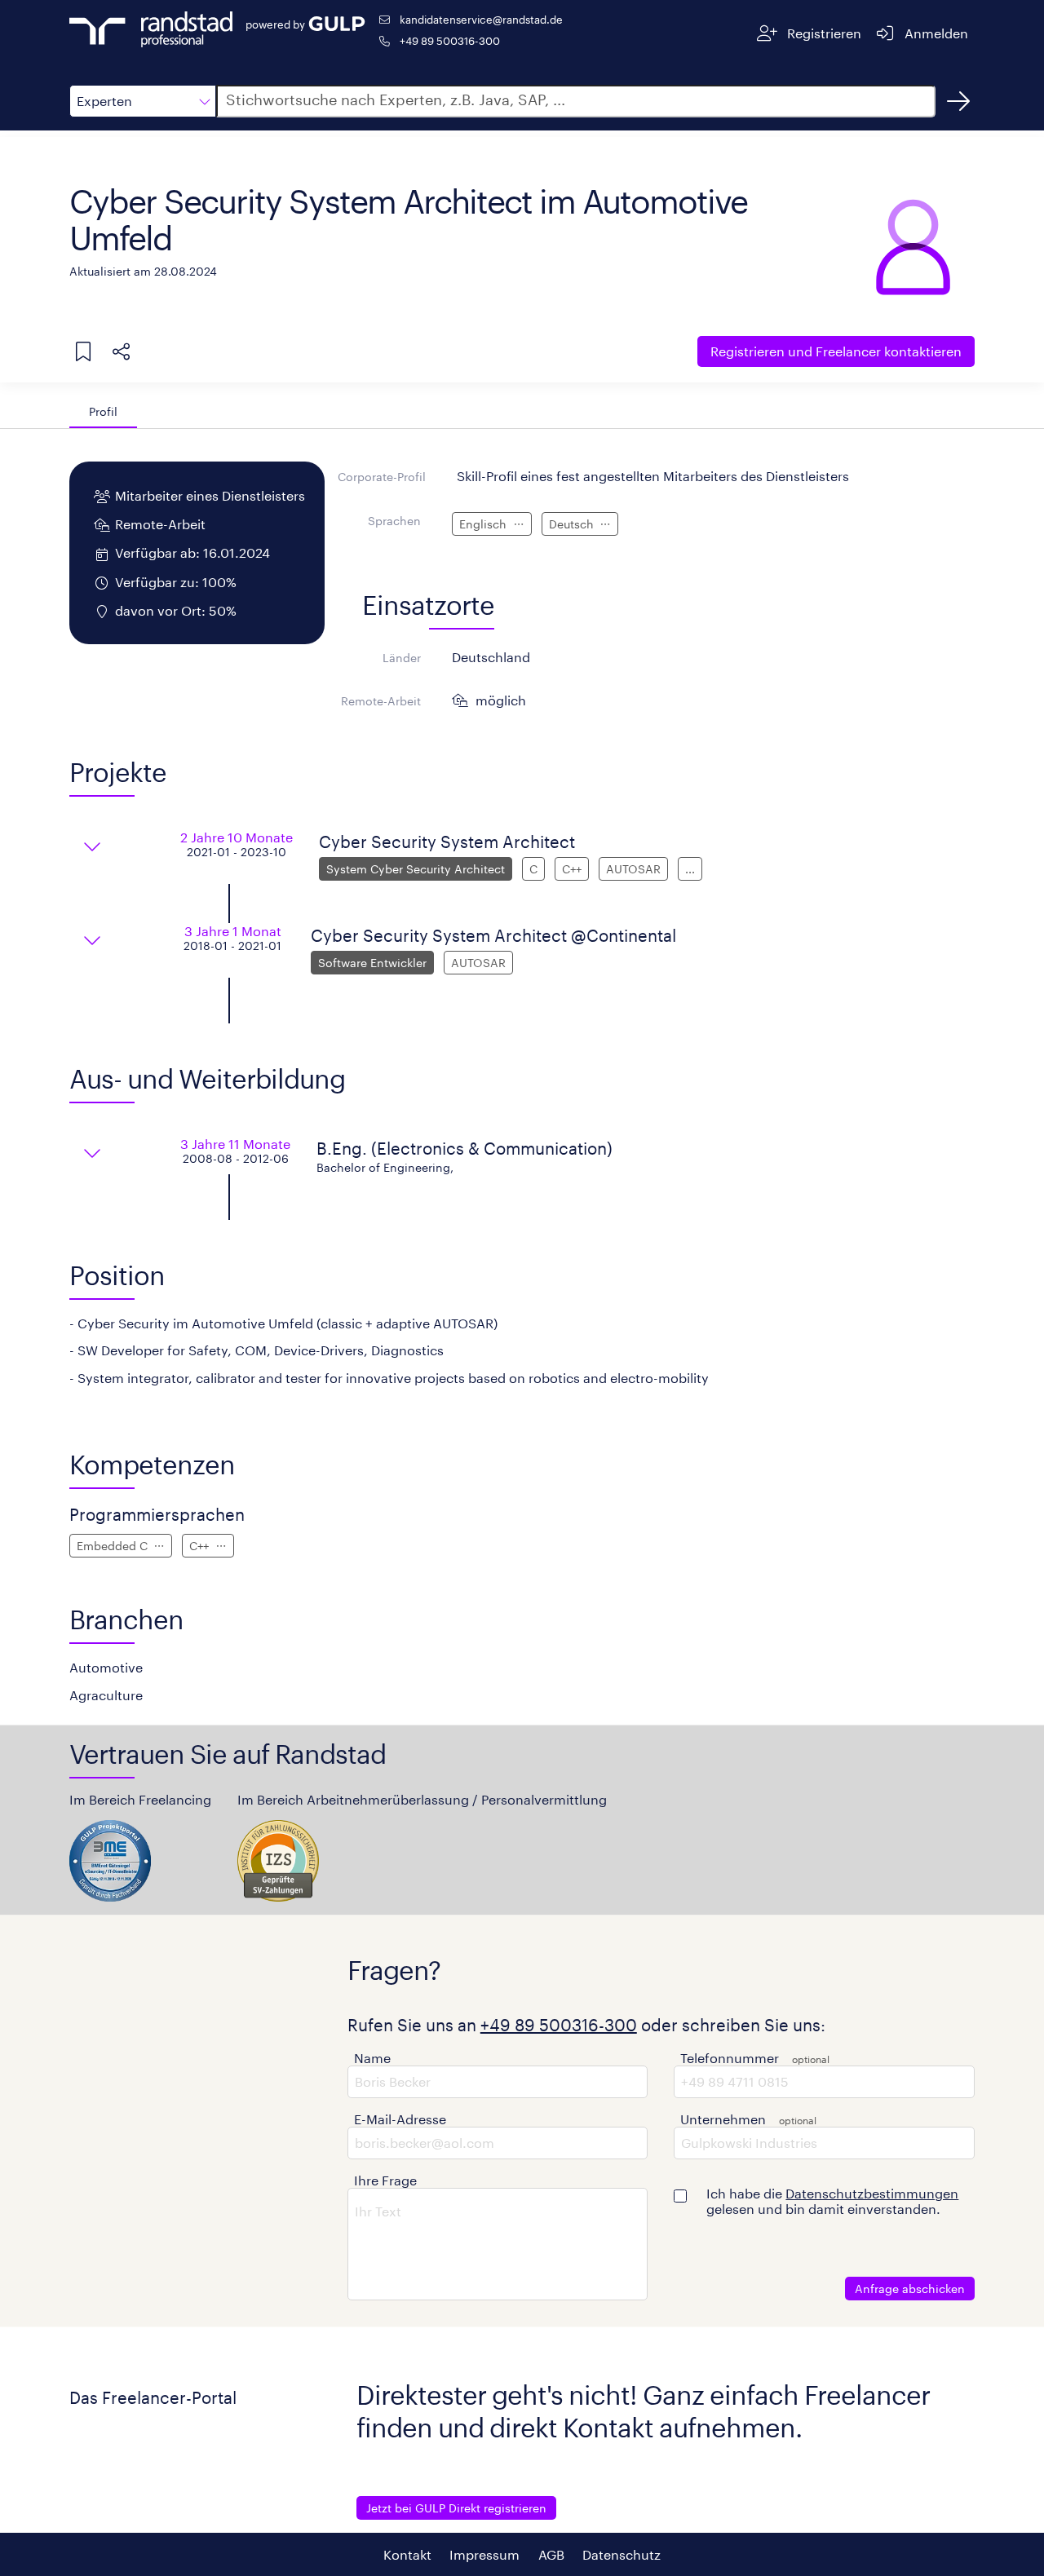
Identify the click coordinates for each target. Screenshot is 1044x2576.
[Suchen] (958, 101)
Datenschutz (622, 2554)
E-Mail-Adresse (400, 2119)
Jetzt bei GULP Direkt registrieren (456, 2508)
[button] (143, 101)
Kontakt (407, 2554)
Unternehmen (723, 2119)
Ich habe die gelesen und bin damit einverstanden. (832, 2201)
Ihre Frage (385, 2180)
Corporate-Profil (382, 477)
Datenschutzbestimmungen (872, 2193)
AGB (551, 2554)
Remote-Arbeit (381, 701)
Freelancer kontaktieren (836, 351)
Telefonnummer (730, 2058)
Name (372, 2058)
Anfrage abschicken (910, 2289)
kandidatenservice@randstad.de (481, 19)
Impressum (484, 2554)
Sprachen (394, 521)
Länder (402, 658)
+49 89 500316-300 (450, 40)
